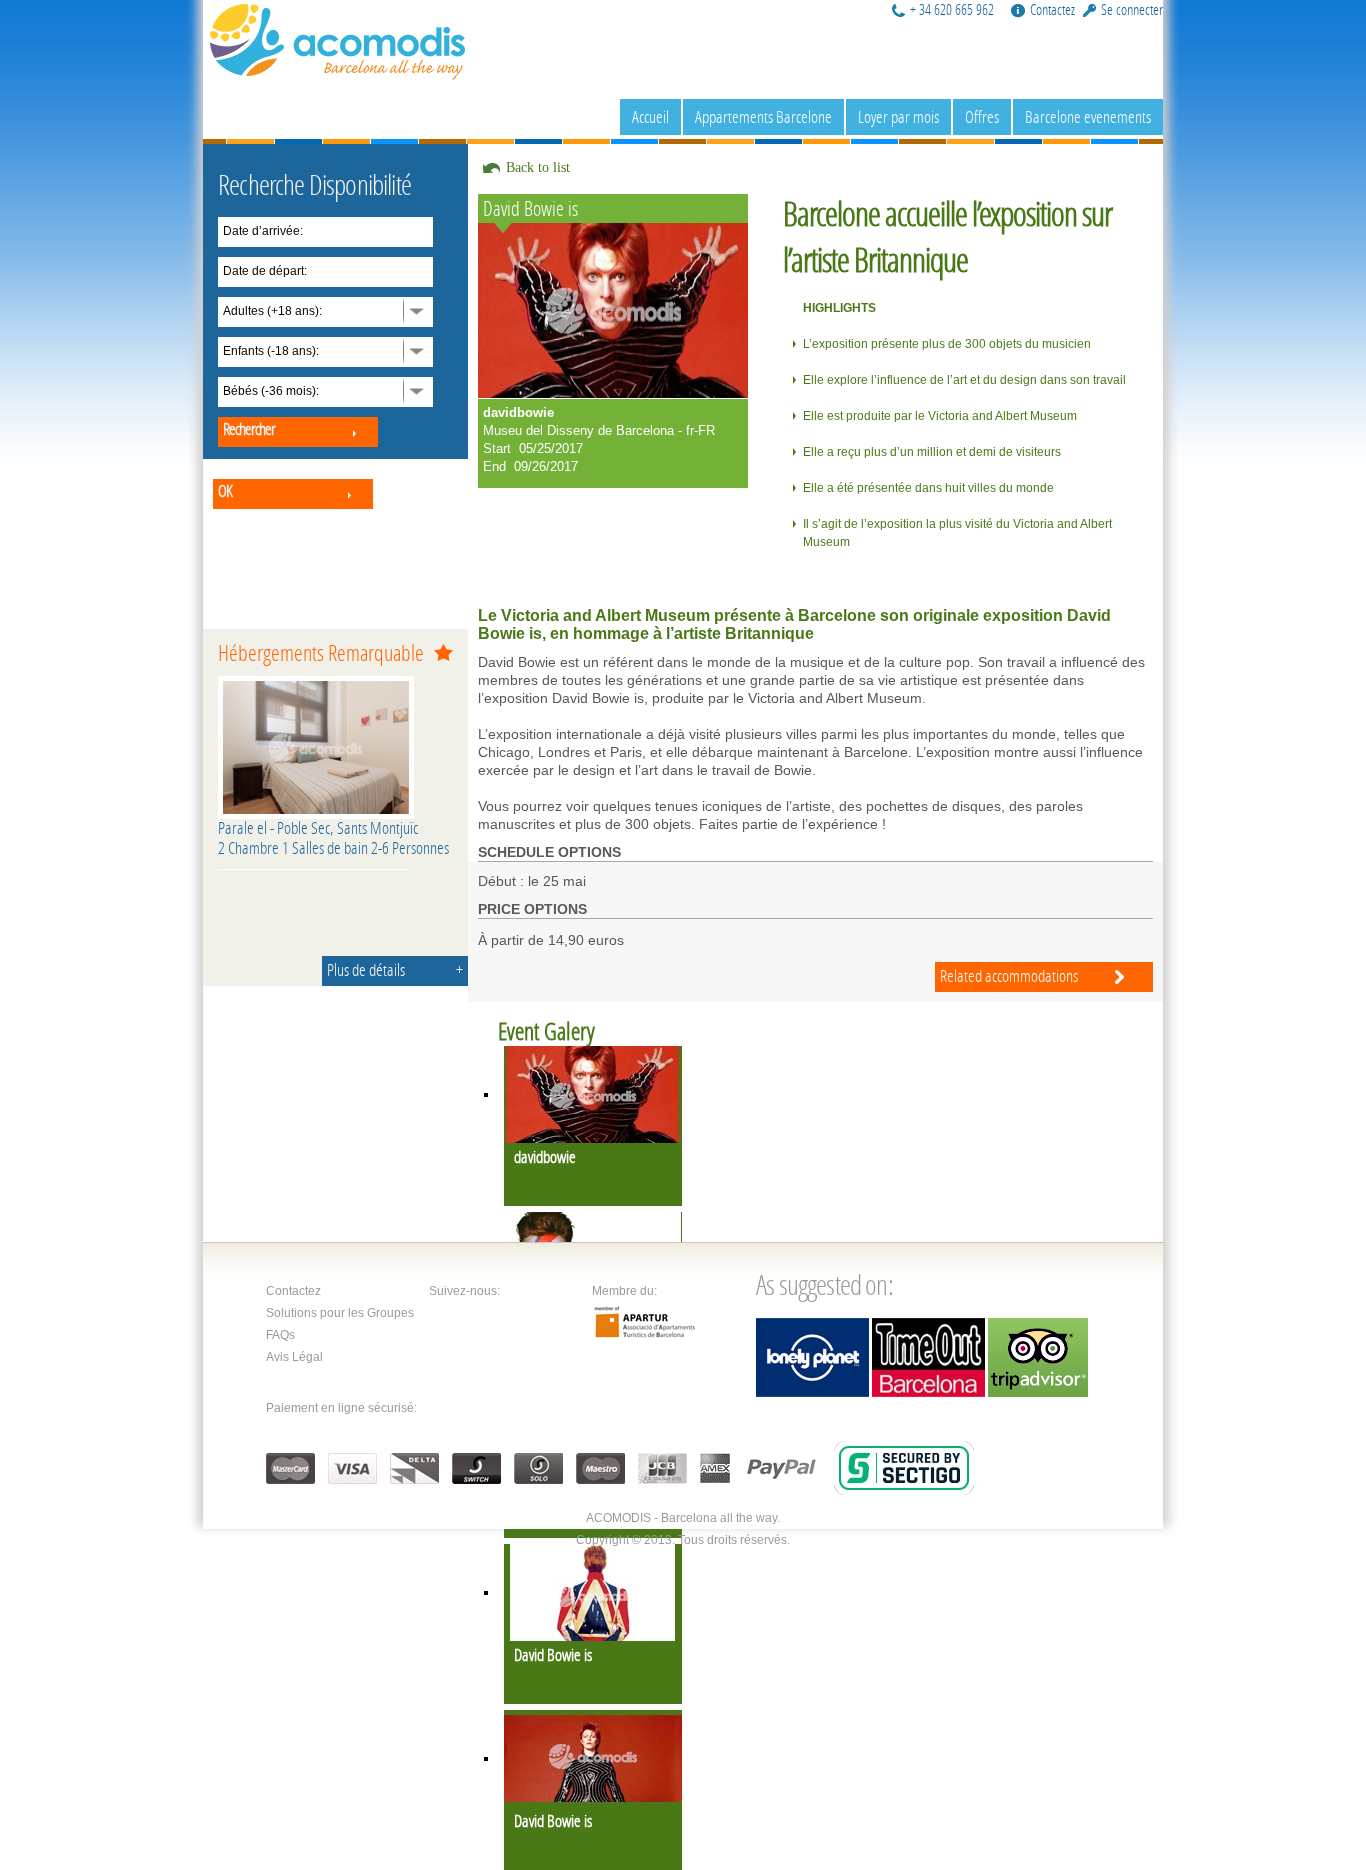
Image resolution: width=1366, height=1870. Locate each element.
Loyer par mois (898, 116)
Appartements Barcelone (763, 116)
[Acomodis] (338, 39)
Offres (982, 116)
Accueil (650, 116)
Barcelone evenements (1088, 116)
